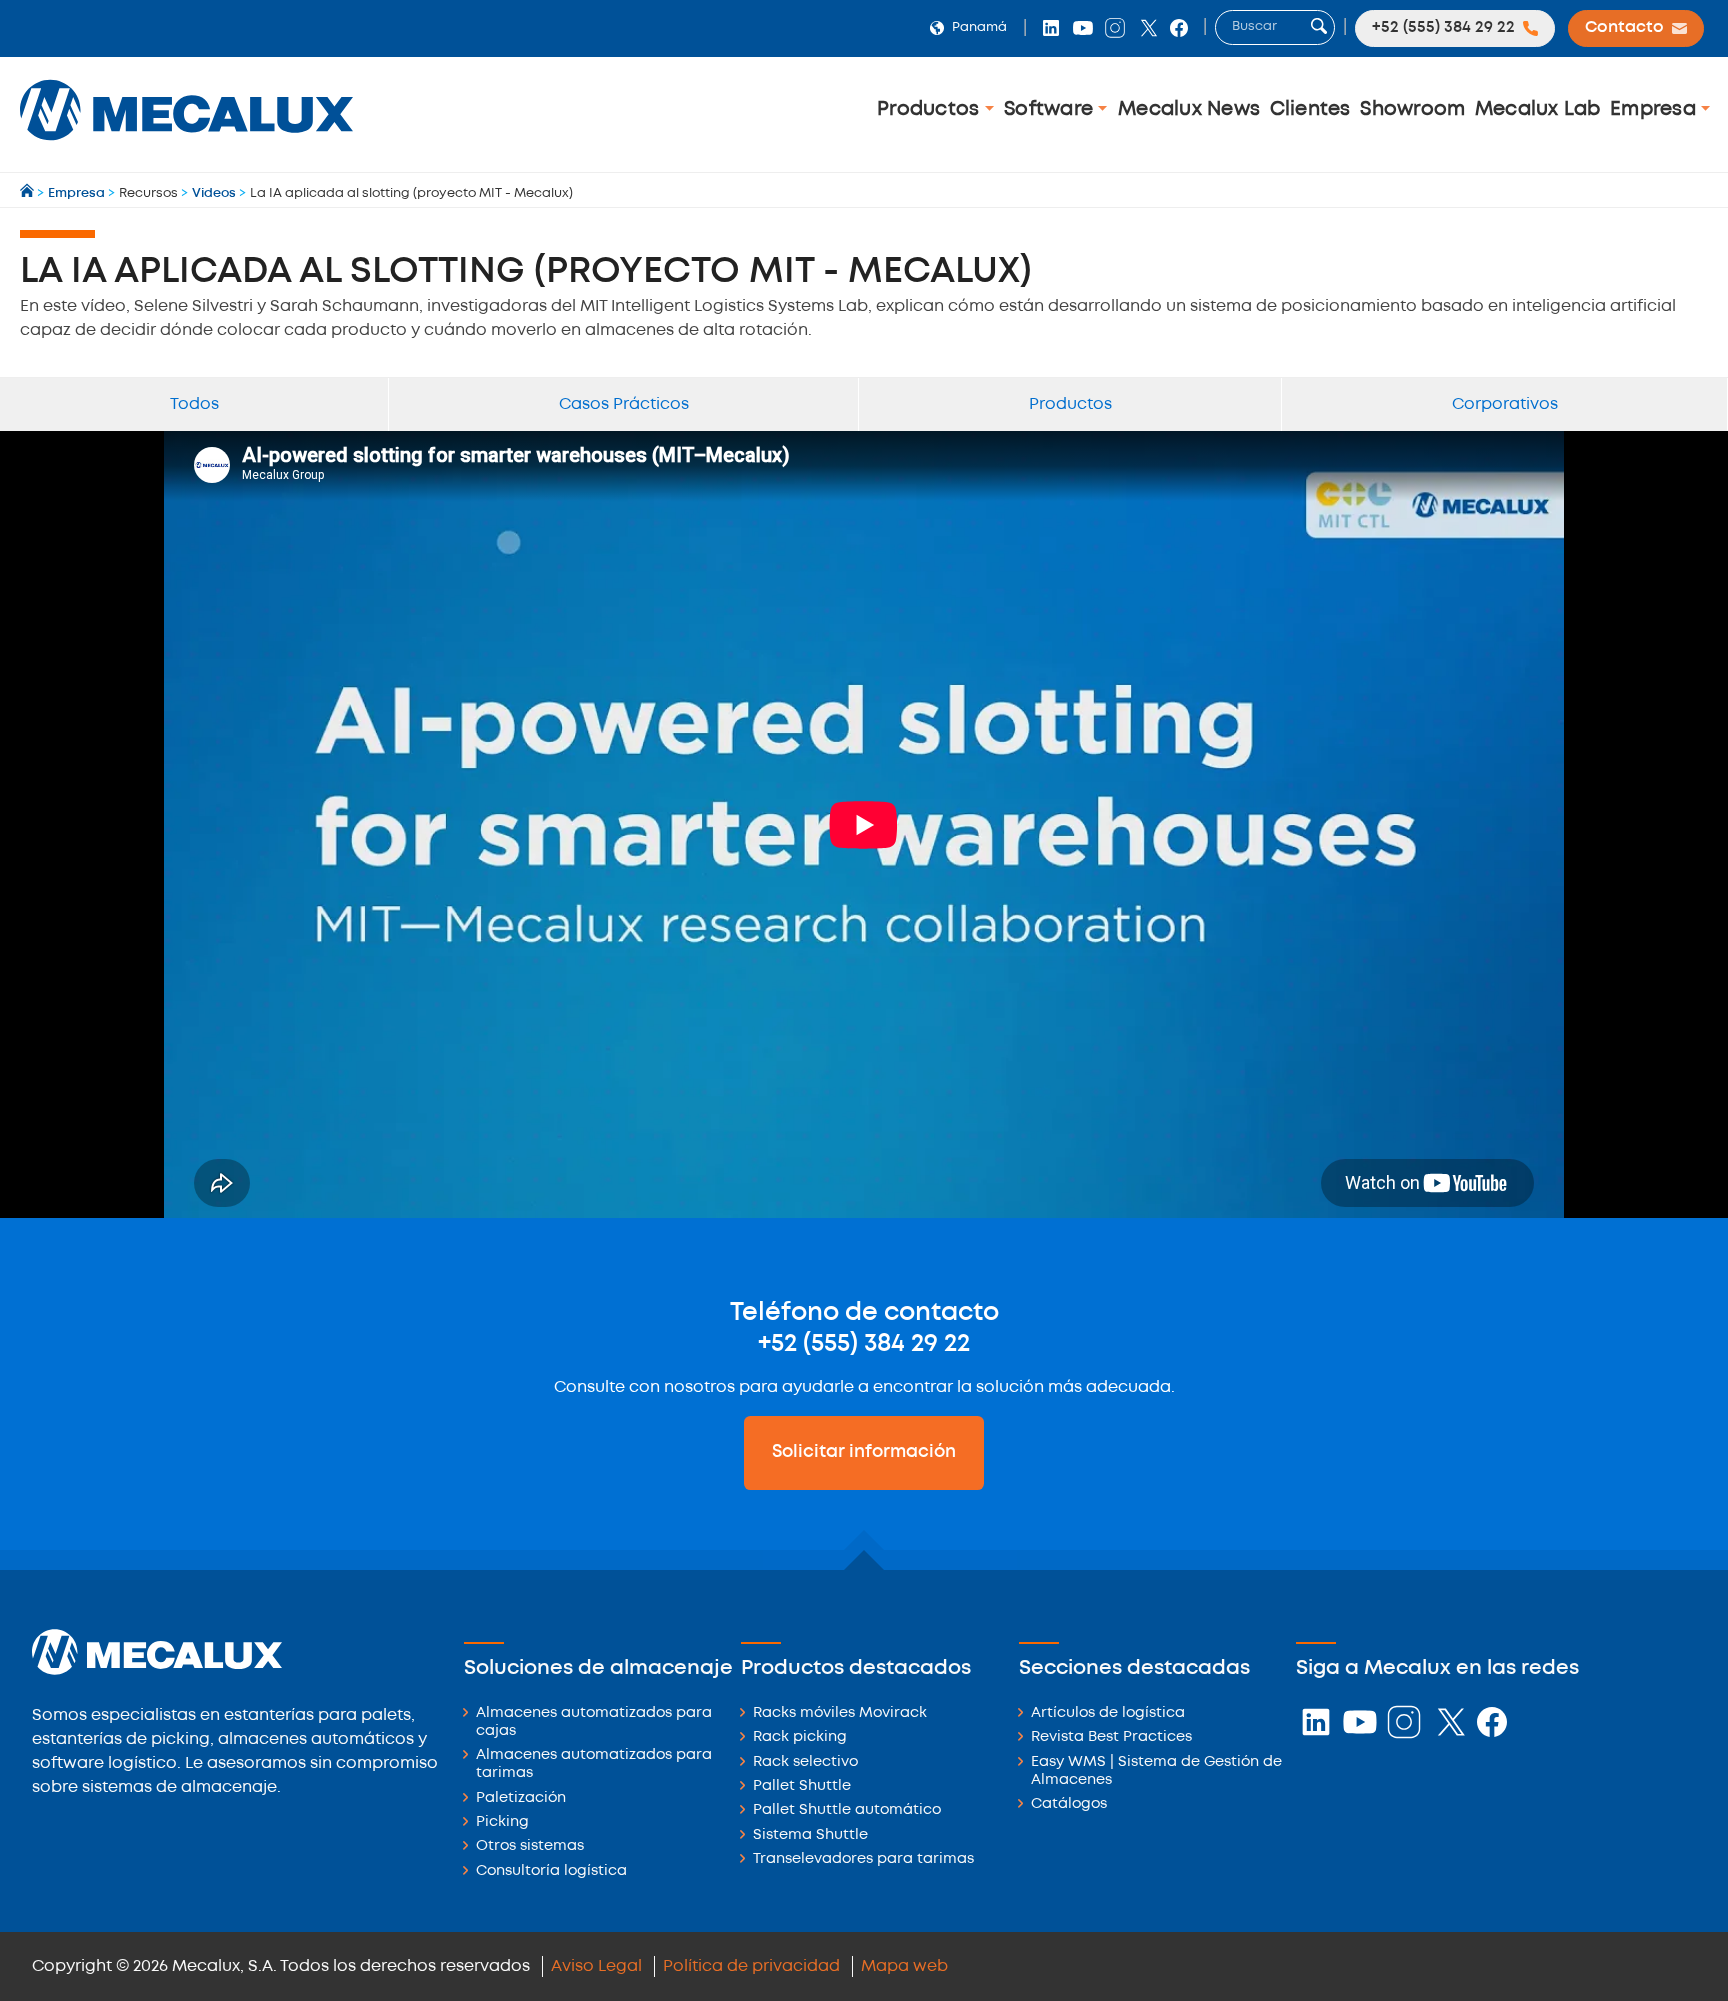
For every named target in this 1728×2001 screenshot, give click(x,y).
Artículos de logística (1108, 1713)
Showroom (1412, 109)
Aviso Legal (596, 1966)
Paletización (521, 1798)
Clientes (1310, 109)
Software (1051, 109)
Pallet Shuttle (802, 1786)
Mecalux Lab (1538, 109)
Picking (502, 1822)
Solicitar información (864, 1452)
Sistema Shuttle (810, 1835)
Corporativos (1505, 404)
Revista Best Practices (1111, 1737)
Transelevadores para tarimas (863, 1859)
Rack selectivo (805, 1762)
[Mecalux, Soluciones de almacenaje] (186, 145)
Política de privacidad (751, 1966)
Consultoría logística (551, 1871)
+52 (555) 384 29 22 (864, 1344)
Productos (931, 109)
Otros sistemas (530, 1846)
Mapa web (904, 1966)
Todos (194, 404)
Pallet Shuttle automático (847, 1810)
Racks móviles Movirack (840, 1713)
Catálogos (1069, 1804)
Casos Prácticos (624, 404)
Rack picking (800, 1737)
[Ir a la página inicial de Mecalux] (28, 193)
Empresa (1655, 109)
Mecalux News (1189, 109)
